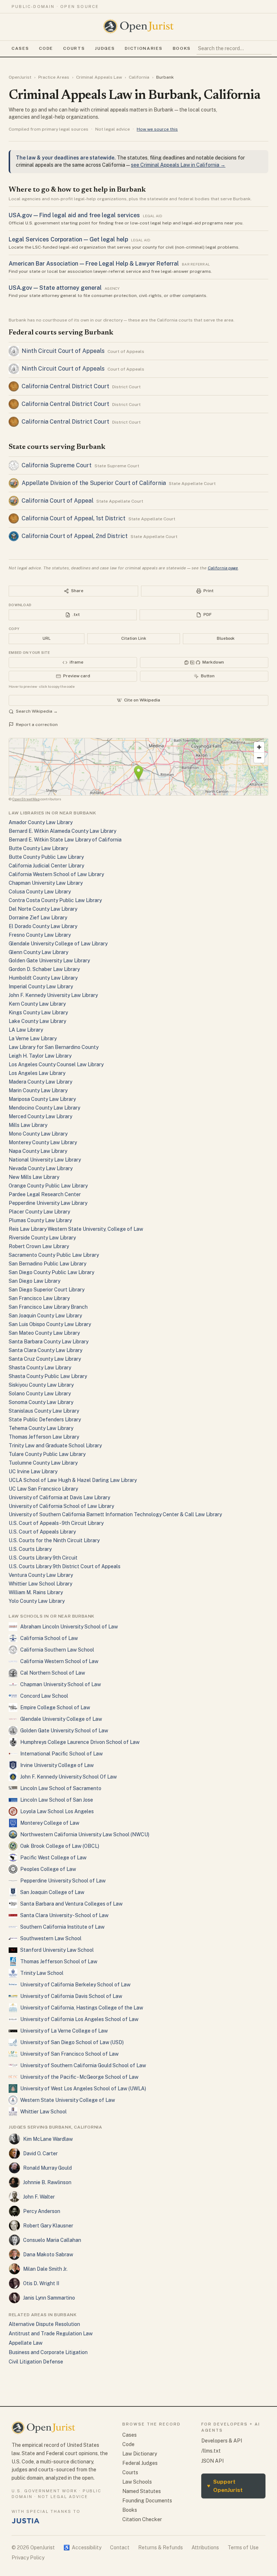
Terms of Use (243, 2547)
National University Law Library (45, 1160)
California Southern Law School (57, 1650)
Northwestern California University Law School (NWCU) (85, 1834)
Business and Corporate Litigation (48, 2352)
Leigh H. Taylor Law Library (40, 1056)
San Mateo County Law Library (44, 1333)
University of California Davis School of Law (71, 1996)
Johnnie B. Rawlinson (47, 2182)
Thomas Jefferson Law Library (44, 1437)
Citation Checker (142, 2519)
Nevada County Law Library (41, 1168)
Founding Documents (147, 2501)
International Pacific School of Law (61, 1754)
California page (223, 568)
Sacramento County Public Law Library (54, 1255)
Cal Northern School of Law (53, 1673)
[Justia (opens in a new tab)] (26, 2521)
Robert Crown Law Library (39, 1246)
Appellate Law (26, 2343)
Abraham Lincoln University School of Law (69, 1627)
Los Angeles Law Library (37, 1073)
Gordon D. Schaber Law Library (44, 969)
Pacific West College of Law (53, 1858)
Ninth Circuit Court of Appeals (63, 351)
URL (47, 638)
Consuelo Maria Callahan (52, 2240)
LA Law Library (26, 1030)
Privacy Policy (28, 2558)
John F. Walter (39, 2197)
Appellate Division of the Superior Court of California (94, 483)
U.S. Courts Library (30, 1549)
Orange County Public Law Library (48, 1186)
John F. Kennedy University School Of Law (69, 1777)
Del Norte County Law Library (43, 909)
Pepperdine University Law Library (48, 1203)
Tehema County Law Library (41, 1428)
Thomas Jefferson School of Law (59, 1961)
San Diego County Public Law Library (51, 1272)
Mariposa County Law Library (42, 1099)
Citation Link (134, 638)
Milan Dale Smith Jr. (45, 2269)
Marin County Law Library (38, 1090)
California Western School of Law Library (56, 874)
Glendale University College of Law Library (58, 944)
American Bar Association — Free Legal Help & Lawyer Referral (94, 264)
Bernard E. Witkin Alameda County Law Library (62, 831)
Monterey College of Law (50, 1823)
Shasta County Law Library (40, 1368)
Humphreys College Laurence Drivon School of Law (80, 1742)
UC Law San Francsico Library (43, 1489)
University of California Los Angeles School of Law (79, 2019)
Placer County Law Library (39, 1212)
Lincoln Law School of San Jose (57, 1800)
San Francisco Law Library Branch (48, 1307)
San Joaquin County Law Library (45, 1316)
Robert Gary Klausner (48, 2226)
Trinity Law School (42, 1973)
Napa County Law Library (38, 1151)
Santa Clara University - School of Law (64, 1915)
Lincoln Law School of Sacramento (61, 1788)
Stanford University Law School (57, 1950)
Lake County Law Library (37, 1021)
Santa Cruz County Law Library (45, 1359)
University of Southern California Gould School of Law (83, 2065)
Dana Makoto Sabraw (48, 2254)
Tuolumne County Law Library (43, 1463)
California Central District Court (65, 386)
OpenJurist (20, 77)
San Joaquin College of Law (52, 1892)
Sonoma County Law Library (41, 1402)
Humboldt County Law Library (43, 978)
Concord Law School (44, 1696)
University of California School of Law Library (61, 1506)
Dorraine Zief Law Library (38, 918)
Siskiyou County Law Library (41, 1385)
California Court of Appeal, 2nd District (75, 536)
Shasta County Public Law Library (48, 1376)
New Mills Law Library (34, 1177)
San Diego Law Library (34, 1281)
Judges (105, 48)
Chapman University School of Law (61, 1684)
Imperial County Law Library (41, 987)
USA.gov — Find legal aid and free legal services (74, 215)
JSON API (212, 2461)
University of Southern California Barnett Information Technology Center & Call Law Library (115, 1514)
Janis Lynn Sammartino (49, 2298)
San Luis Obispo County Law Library (50, 1324)
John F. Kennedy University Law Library (53, 995)
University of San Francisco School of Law (69, 2054)
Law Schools (137, 2482)
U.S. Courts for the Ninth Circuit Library (54, 1540)
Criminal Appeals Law (99, 77)
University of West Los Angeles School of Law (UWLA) (83, 2089)
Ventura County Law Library (41, 1575)
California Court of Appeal (58, 501)
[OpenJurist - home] (138, 26)
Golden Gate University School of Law (64, 1731)
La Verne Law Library (33, 1038)
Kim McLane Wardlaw (48, 2139)
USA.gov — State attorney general (55, 288)
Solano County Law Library (40, 1394)
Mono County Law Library (38, 1134)
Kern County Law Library (37, 1004)
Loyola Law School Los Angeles (57, 1811)
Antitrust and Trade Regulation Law (51, 2334)
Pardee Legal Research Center (45, 1194)
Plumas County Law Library (40, 1220)
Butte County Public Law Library (46, 857)
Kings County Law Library (38, 1013)
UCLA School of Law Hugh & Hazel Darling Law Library (73, 1480)
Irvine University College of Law (57, 1765)
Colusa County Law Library (40, 892)
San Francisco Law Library (39, 1298)
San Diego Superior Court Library (47, 1290)
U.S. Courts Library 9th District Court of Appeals (65, 1566)
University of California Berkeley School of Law (75, 1985)
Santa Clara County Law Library (45, 1350)
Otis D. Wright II (41, 2283)
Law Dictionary (140, 2454)
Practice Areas (54, 77)
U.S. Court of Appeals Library (42, 1532)
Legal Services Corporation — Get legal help (68, 239)
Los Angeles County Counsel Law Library (56, 1064)
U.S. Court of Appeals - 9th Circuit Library (56, 1523)
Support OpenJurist (225, 2486)
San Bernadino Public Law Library (47, 1264)
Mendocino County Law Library (44, 1108)
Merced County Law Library (40, 1116)
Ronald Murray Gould (47, 2168)
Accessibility (82, 2547)
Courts (74, 48)
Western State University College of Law (68, 2100)
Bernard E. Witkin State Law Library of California (65, 840)
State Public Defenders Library (45, 1420)
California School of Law (49, 1638)
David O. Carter (40, 2153)
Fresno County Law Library (40, 935)
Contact (120, 2547)
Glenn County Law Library (38, 952)
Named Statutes (142, 2491)
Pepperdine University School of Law (63, 1881)
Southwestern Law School (51, 1938)
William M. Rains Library (36, 1592)
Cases (20, 48)
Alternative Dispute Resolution (44, 2324)
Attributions (205, 2547)
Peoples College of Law (48, 1869)
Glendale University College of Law (61, 1719)
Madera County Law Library (40, 1082)
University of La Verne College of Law (64, 2031)
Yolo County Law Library (37, 1601)
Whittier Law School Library (40, 1584)
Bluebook (226, 638)
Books (182, 48)
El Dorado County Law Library (43, 926)
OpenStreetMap (26, 799)
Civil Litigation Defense (36, 2362)
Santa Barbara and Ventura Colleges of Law (71, 1904)
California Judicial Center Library (46, 866)
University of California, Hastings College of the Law (82, 2008)
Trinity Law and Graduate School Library (55, 1446)
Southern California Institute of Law (62, 1927)
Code (46, 48)
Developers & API (222, 2441)
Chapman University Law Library (46, 883)
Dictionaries (144, 48)
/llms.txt (211, 2451)
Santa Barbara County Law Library (49, 1342)
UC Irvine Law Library (33, 1471)
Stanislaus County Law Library (44, 1411)
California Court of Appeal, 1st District (74, 518)
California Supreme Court (57, 465)
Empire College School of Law (55, 1707)
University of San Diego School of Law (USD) (72, 2042)
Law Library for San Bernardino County (54, 1047)
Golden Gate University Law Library (49, 961)
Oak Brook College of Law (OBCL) (60, 1846)
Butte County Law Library (38, 848)
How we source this (157, 129)
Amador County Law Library (41, 822)
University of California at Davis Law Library (59, 1497)
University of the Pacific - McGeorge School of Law (79, 2077)
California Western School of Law (59, 1661)
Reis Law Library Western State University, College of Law (76, 1229)
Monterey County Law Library (43, 1142)
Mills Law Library (28, 1125)
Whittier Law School (43, 2112)
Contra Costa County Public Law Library (55, 900)
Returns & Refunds (161, 2547)
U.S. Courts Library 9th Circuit (43, 1558)
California (139, 77)
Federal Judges (140, 2463)
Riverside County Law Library (42, 1238)
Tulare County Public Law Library (47, 1454)
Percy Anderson (42, 2211)
